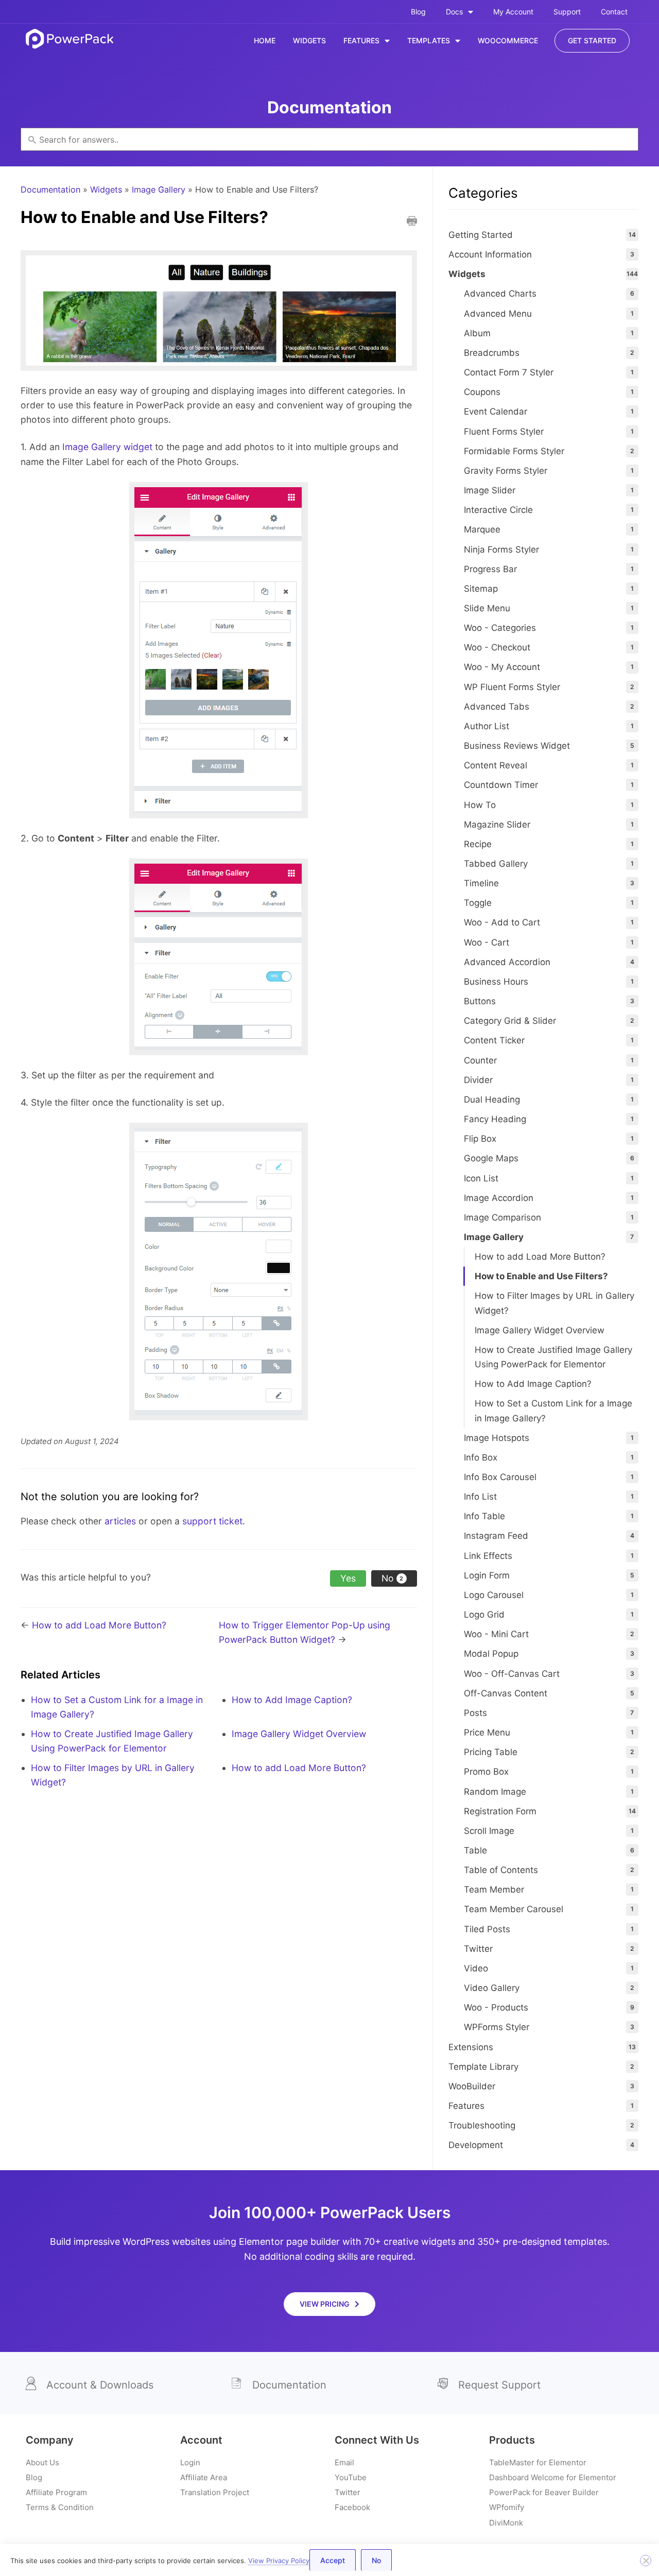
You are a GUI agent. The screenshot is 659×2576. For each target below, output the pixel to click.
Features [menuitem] (361, 40)
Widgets (106, 190)
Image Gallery (159, 190)
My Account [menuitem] (513, 12)
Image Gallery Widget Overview (299, 1734)
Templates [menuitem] (429, 40)
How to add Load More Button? (99, 1625)
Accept (333, 2560)
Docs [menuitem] (454, 12)
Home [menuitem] (265, 40)
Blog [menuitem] (418, 12)
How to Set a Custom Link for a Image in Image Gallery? (553, 1411)
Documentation (50, 190)
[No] (646, 2561)
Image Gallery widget (107, 447)
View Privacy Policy (279, 2561)
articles (120, 1521)
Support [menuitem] (567, 12)
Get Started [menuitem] (592, 40)
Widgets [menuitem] (309, 40)
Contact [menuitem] (614, 12)
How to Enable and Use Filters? (541, 1276)
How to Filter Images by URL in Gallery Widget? (554, 1303)
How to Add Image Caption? (292, 1700)
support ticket (212, 1521)
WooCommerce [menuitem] (508, 40)
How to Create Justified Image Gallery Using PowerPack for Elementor (553, 1357)
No (376, 2560)
